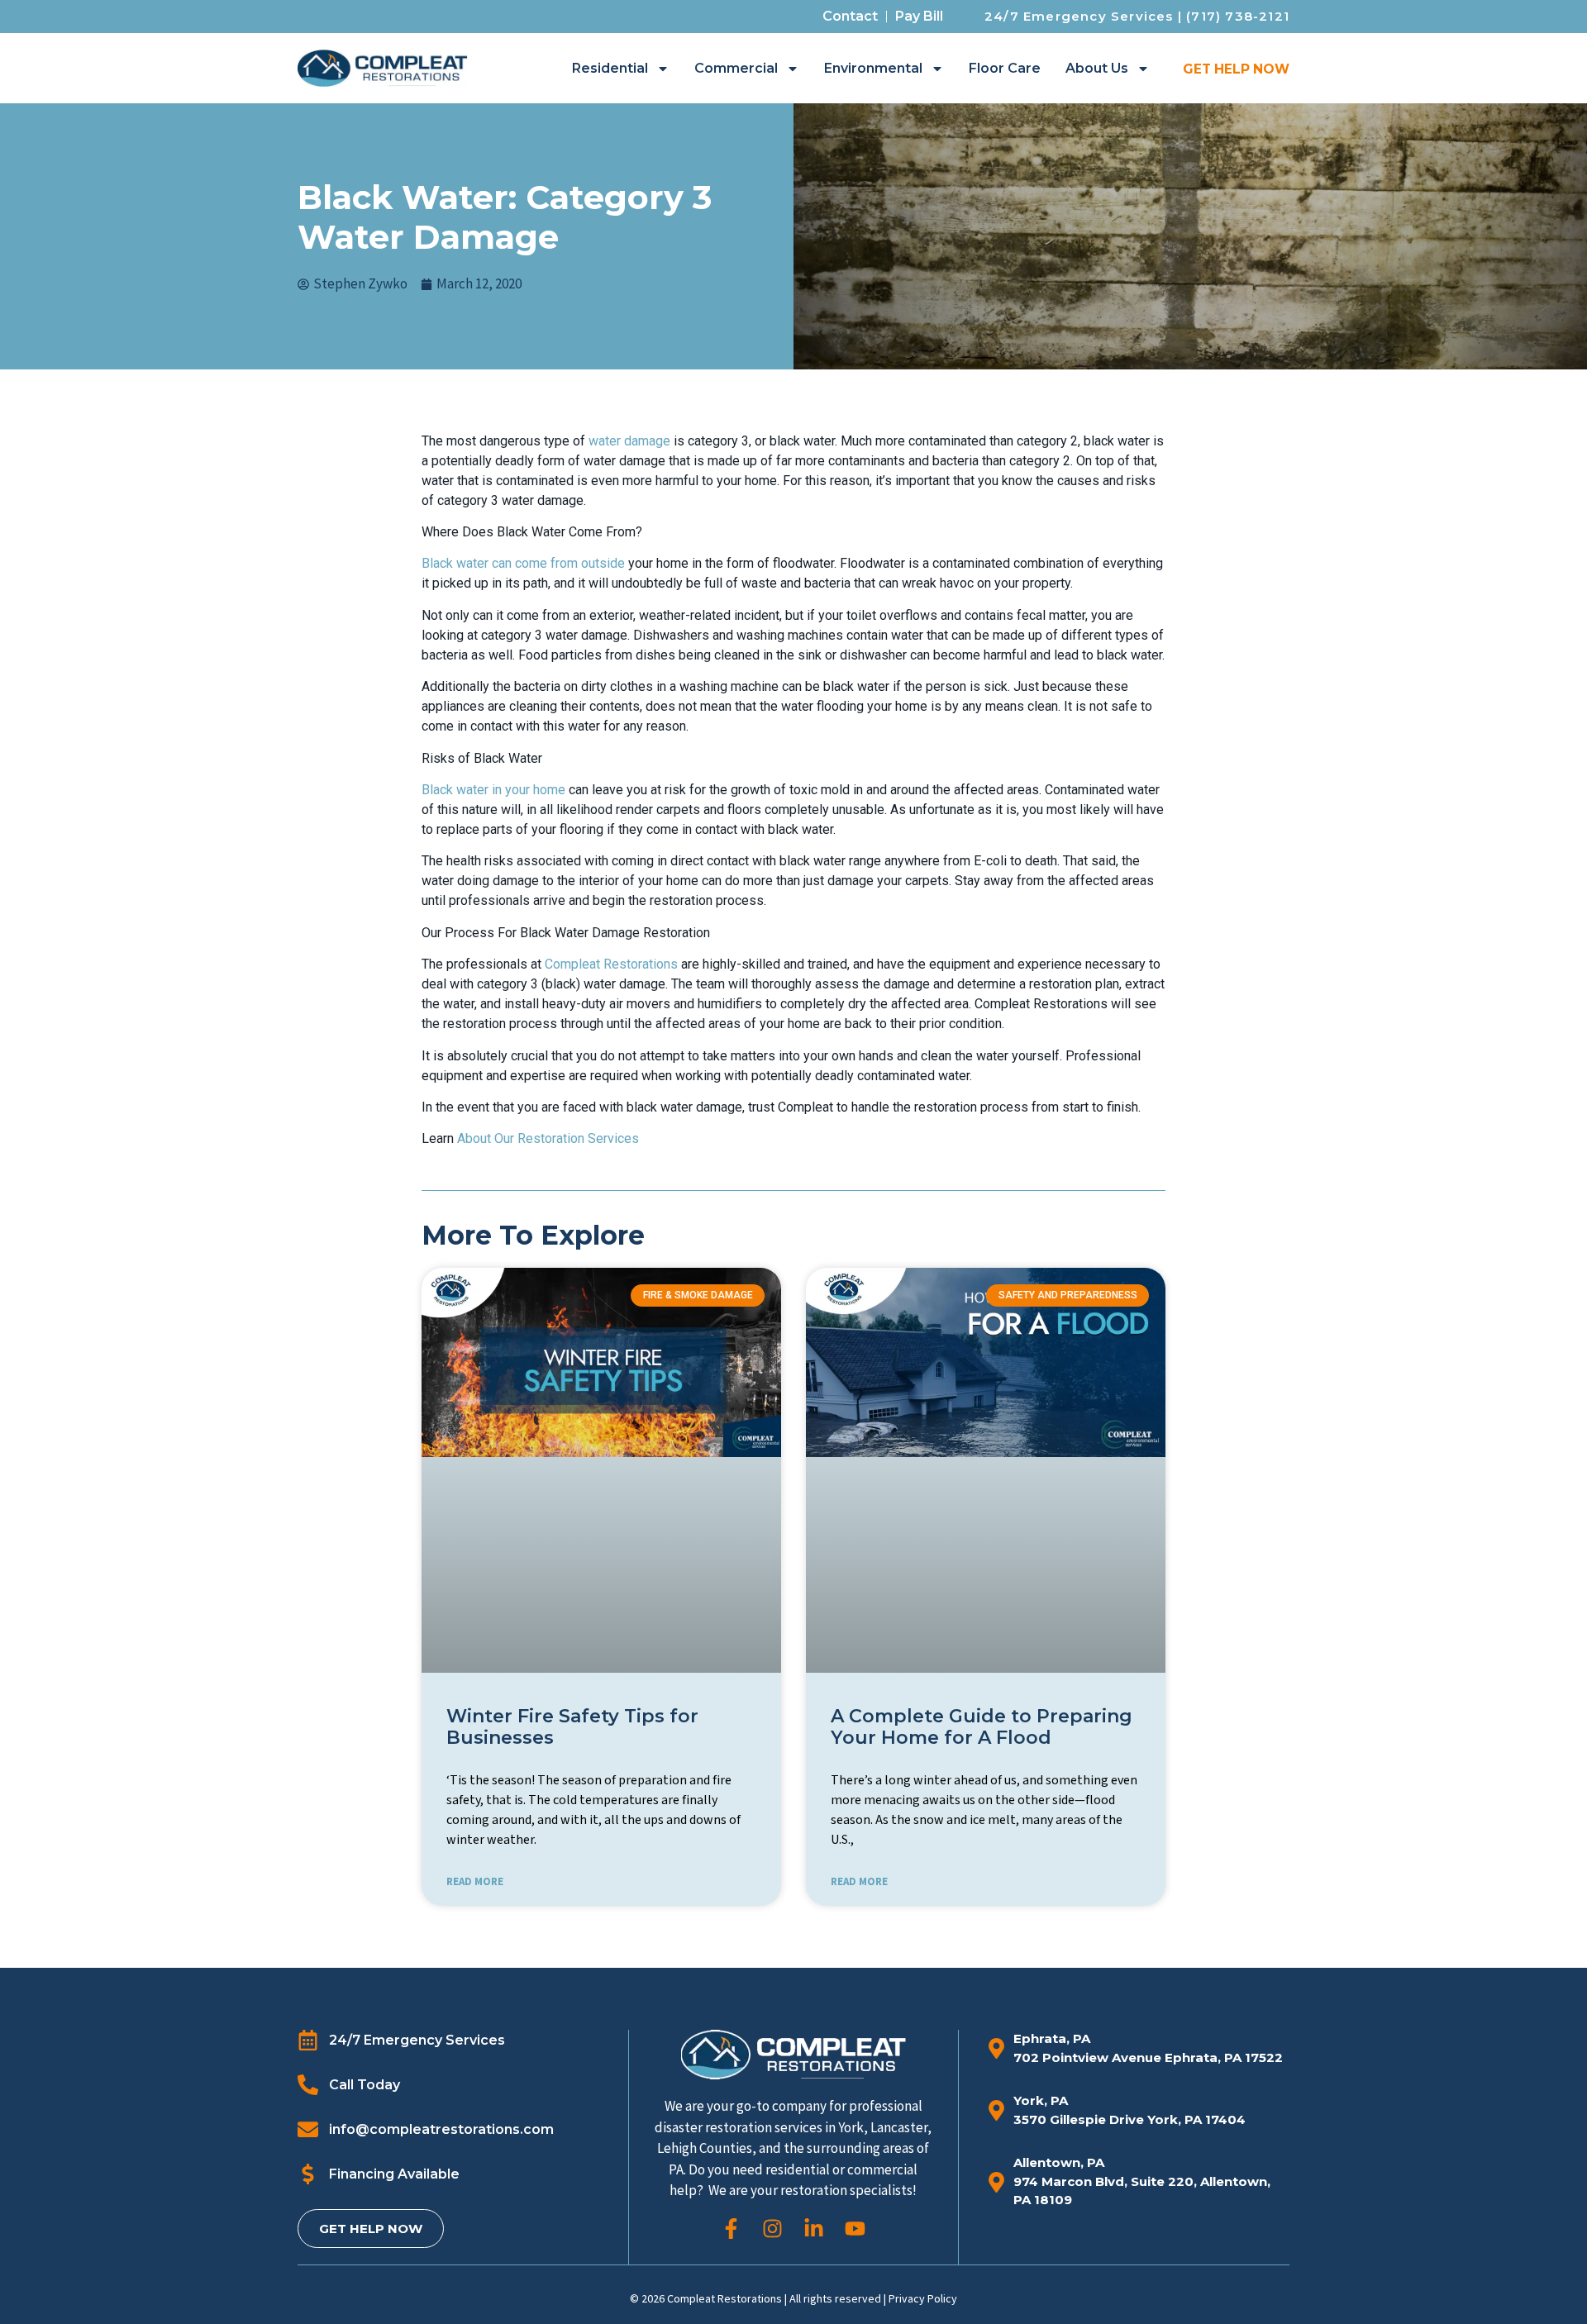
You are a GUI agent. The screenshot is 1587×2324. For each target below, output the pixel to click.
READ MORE (475, 1881)
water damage (629, 441)
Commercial (736, 68)
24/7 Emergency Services (1079, 16)
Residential (610, 68)
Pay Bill (919, 16)
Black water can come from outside (523, 563)
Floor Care (1005, 68)
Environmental (873, 68)
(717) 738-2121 (1238, 16)
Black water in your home (493, 790)
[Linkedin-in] (814, 2229)
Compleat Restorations (611, 964)
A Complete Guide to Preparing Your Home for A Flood (982, 1727)
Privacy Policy (923, 2298)
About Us (1097, 68)
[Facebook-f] (731, 2229)
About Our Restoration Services (548, 1138)
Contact (850, 16)
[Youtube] (855, 2229)
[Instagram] (772, 2229)
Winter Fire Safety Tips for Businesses (572, 1727)
